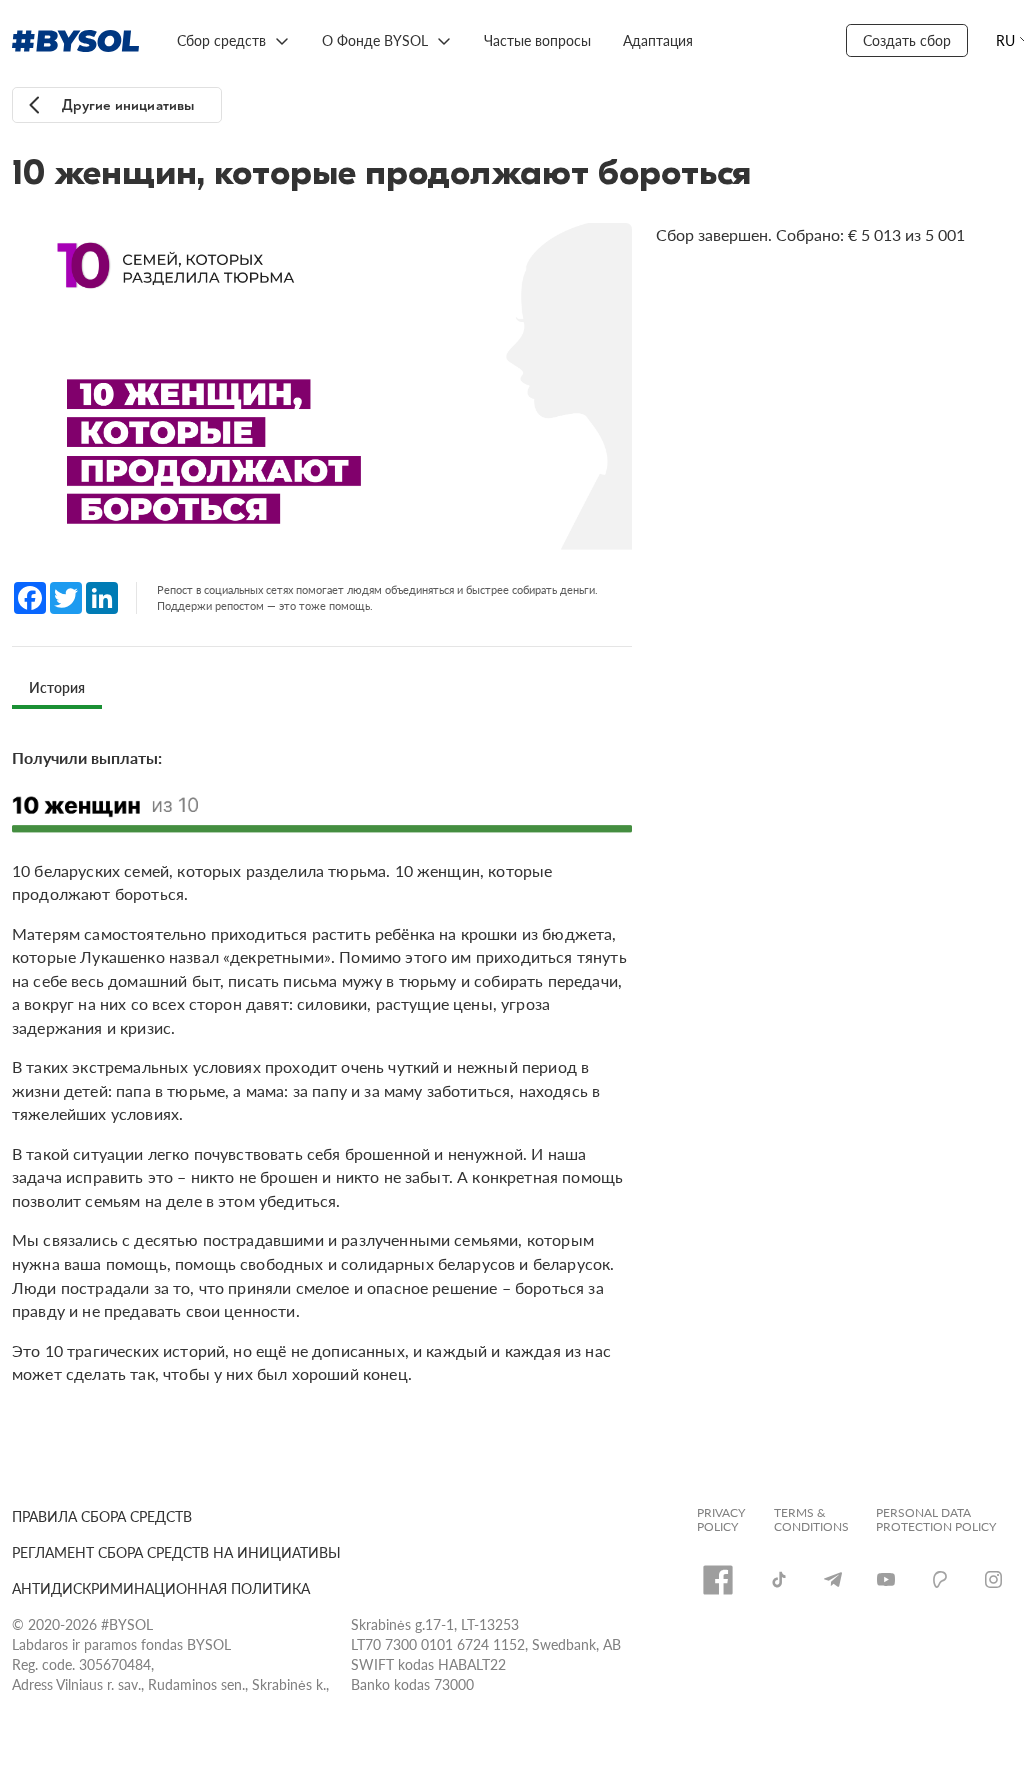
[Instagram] (993, 1579)
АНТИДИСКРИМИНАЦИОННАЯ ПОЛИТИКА (161, 1588)
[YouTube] (886, 1579)
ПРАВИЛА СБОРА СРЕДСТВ (102, 1516)
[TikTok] (779, 1579)
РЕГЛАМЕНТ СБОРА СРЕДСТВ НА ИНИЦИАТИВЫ (176, 1552)
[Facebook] (718, 1580)
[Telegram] (833, 1579)
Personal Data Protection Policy (936, 1520)
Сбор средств (221, 40)
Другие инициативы (128, 105)
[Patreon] (940, 1579)
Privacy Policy (721, 1520)
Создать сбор (907, 40)
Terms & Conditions (811, 1520)
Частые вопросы (537, 40)
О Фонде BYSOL (375, 40)
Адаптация (658, 40)
